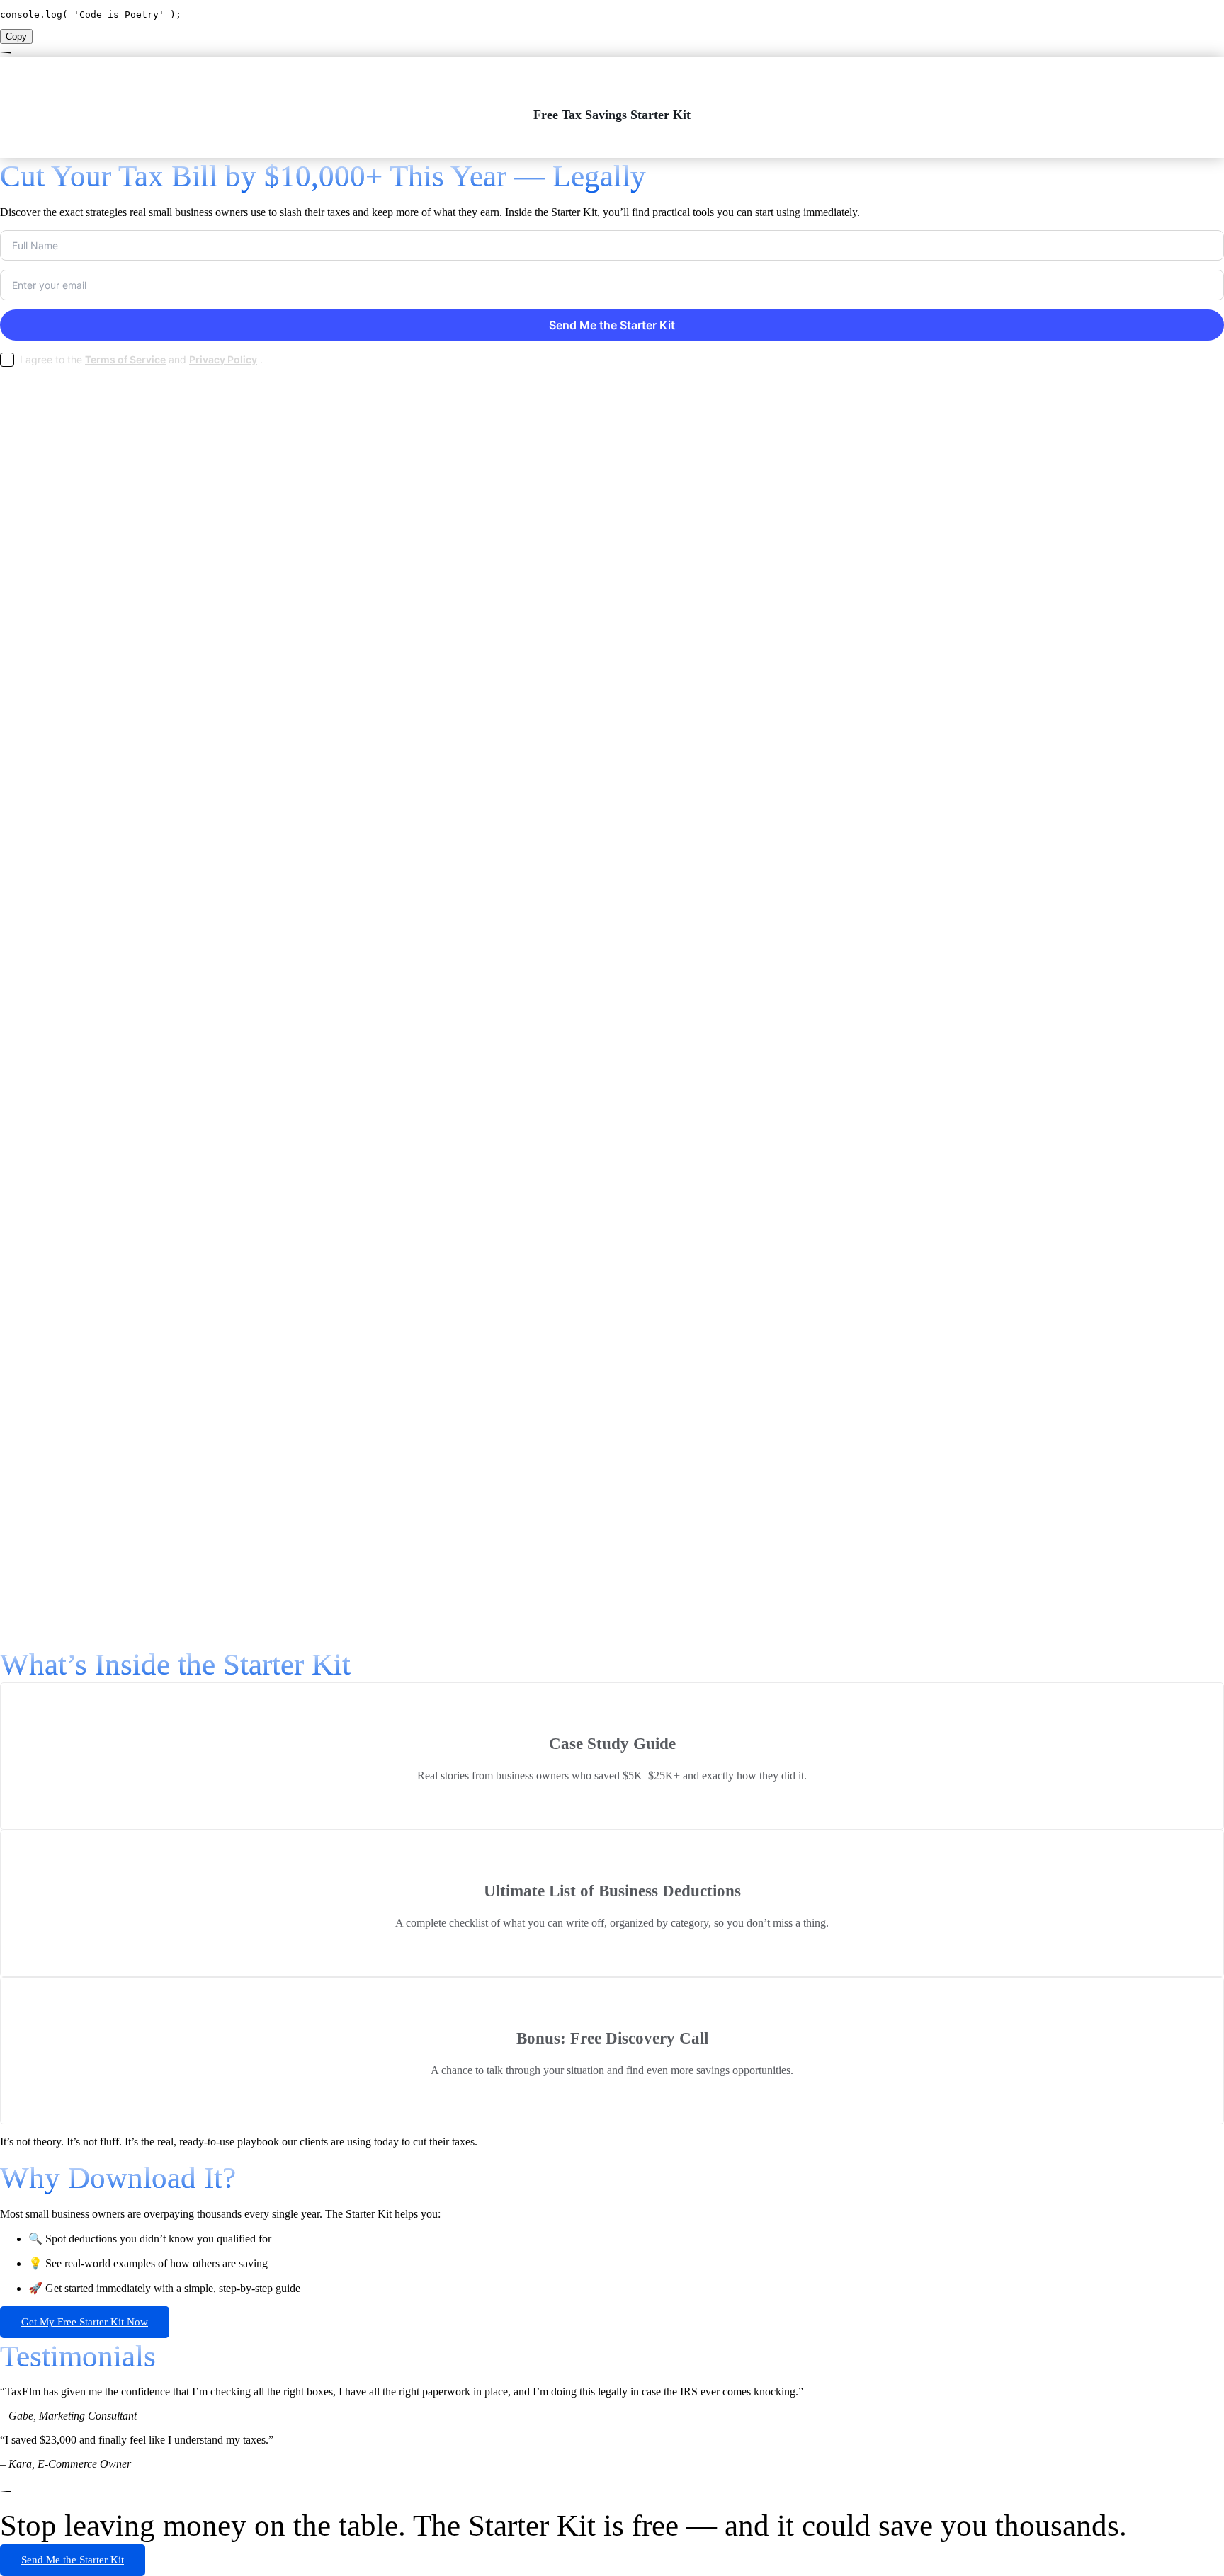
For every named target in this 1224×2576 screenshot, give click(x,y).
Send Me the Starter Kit (73, 2560)
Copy (16, 36)
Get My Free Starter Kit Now (85, 2322)
